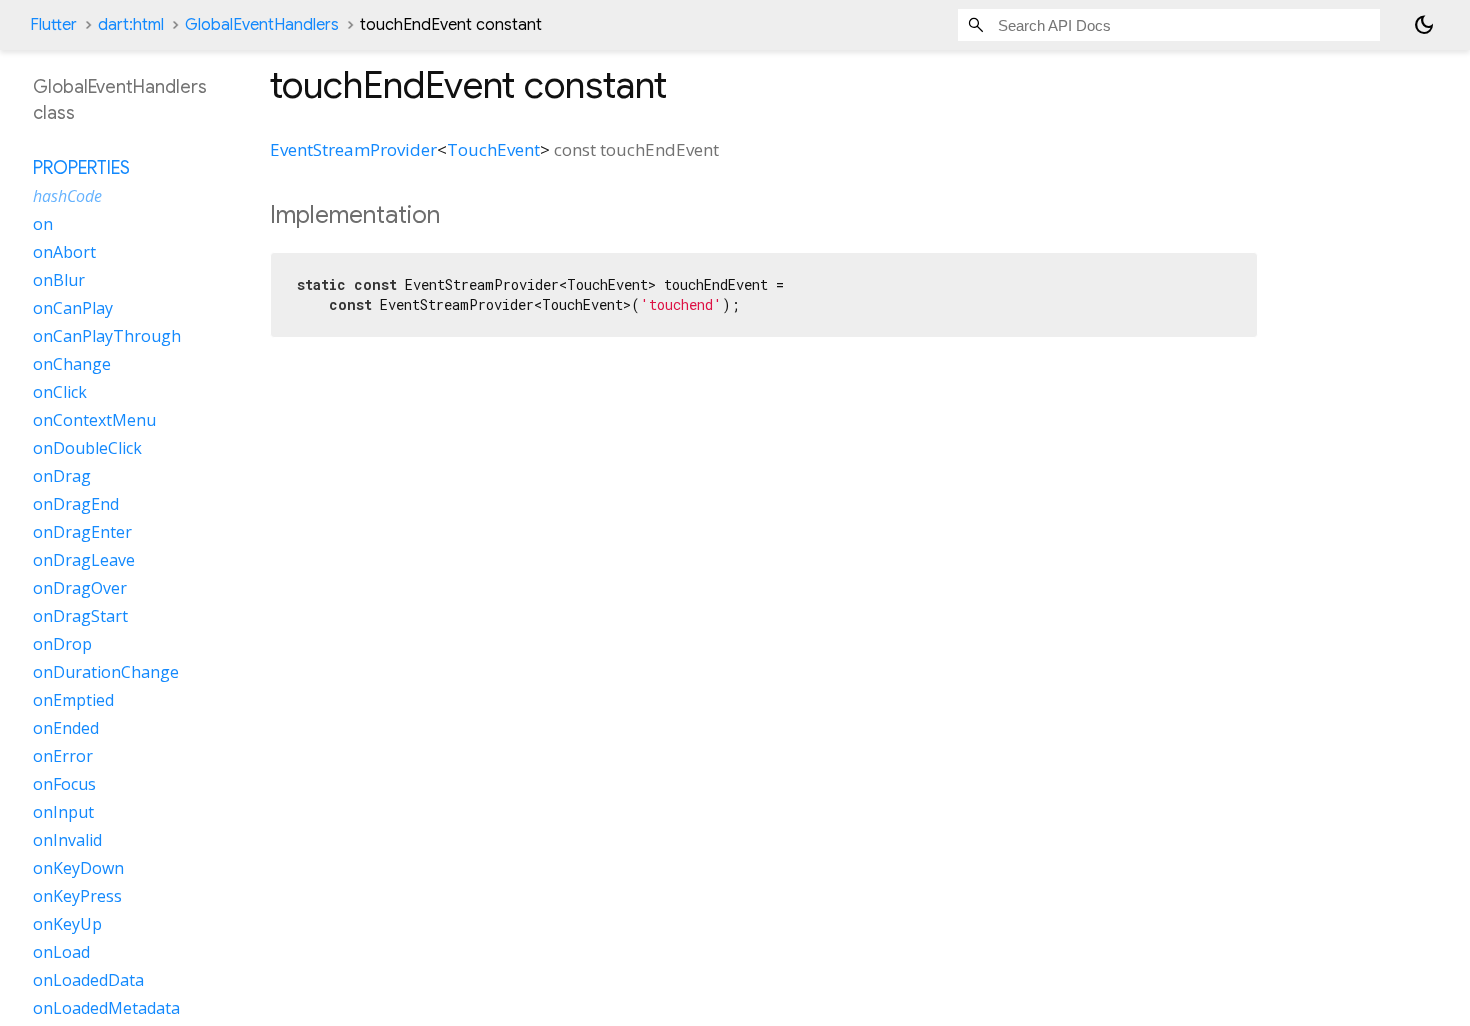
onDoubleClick (87, 448)
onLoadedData (88, 980)
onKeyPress (77, 896)
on (43, 224)
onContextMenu (94, 420)
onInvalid (67, 840)
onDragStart (80, 616)
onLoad (61, 952)
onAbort (64, 252)
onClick (60, 392)
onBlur (59, 280)
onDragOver (80, 588)
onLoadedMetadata (106, 1008)
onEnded (66, 728)
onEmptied (73, 700)
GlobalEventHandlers (262, 25)
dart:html (131, 25)
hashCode (67, 196)
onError (63, 756)
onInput (63, 812)
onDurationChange (106, 672)
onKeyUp (67, 924)
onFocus (64, 784)
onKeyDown (78, 868)
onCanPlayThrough (107, 336)
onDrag (62, 476)
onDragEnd (76, 504)
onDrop (62, 644)
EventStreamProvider (353, 149)
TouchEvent (493, 149)
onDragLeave (84, 560)
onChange (72, 364)
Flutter (53, 25)
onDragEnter (82, 532)
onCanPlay (73, 308)
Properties (81, 168)
